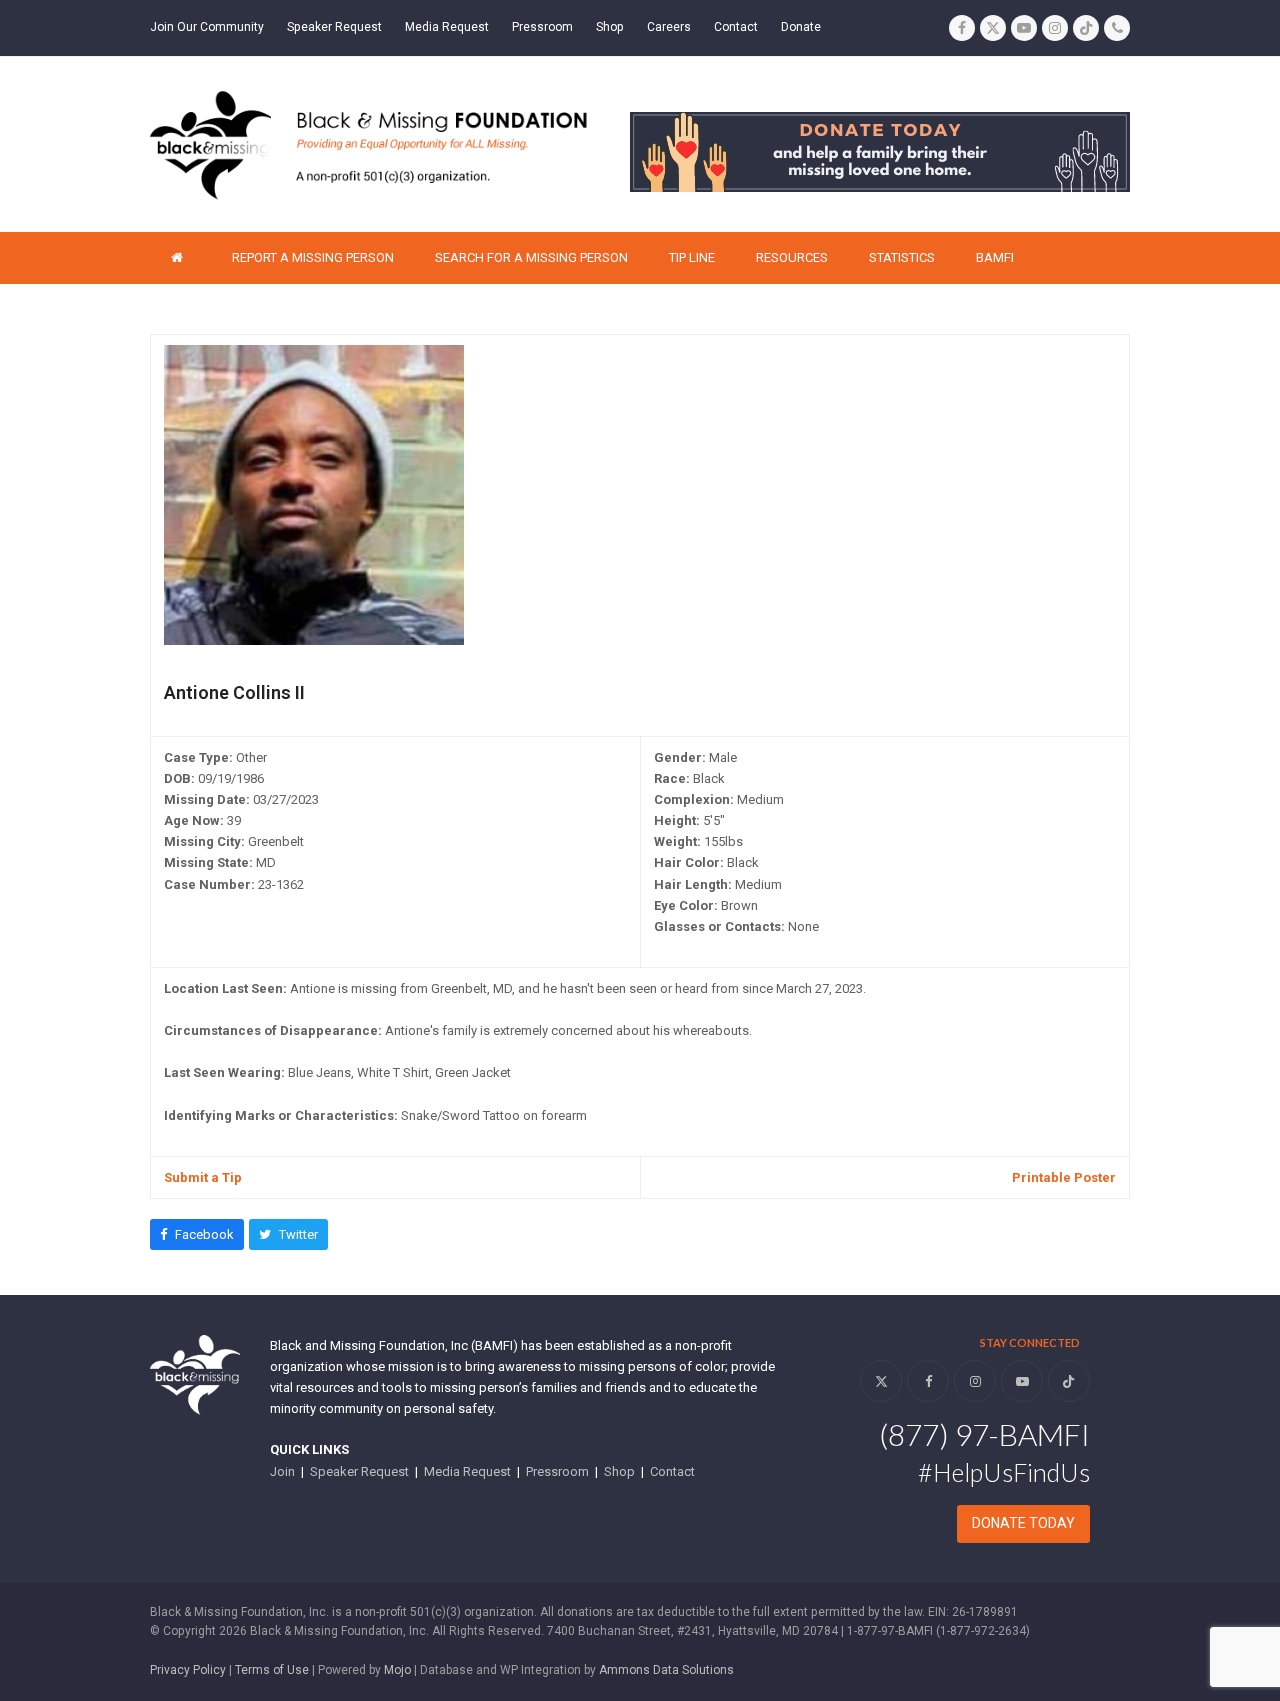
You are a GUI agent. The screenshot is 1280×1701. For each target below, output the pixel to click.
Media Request (467, 1471)
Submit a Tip (203, 1177)
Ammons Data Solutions (666, 1670)
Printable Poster (1064, 1177)
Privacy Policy (188, 1670)
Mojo (397, 1670)
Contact (672, 1471)
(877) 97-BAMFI (984, 1434)
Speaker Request (359, 1471)
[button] (197, 1234)
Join (282, 1471)
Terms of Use (272, 1670)
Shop (619, 1471)
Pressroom (557, 1471)
